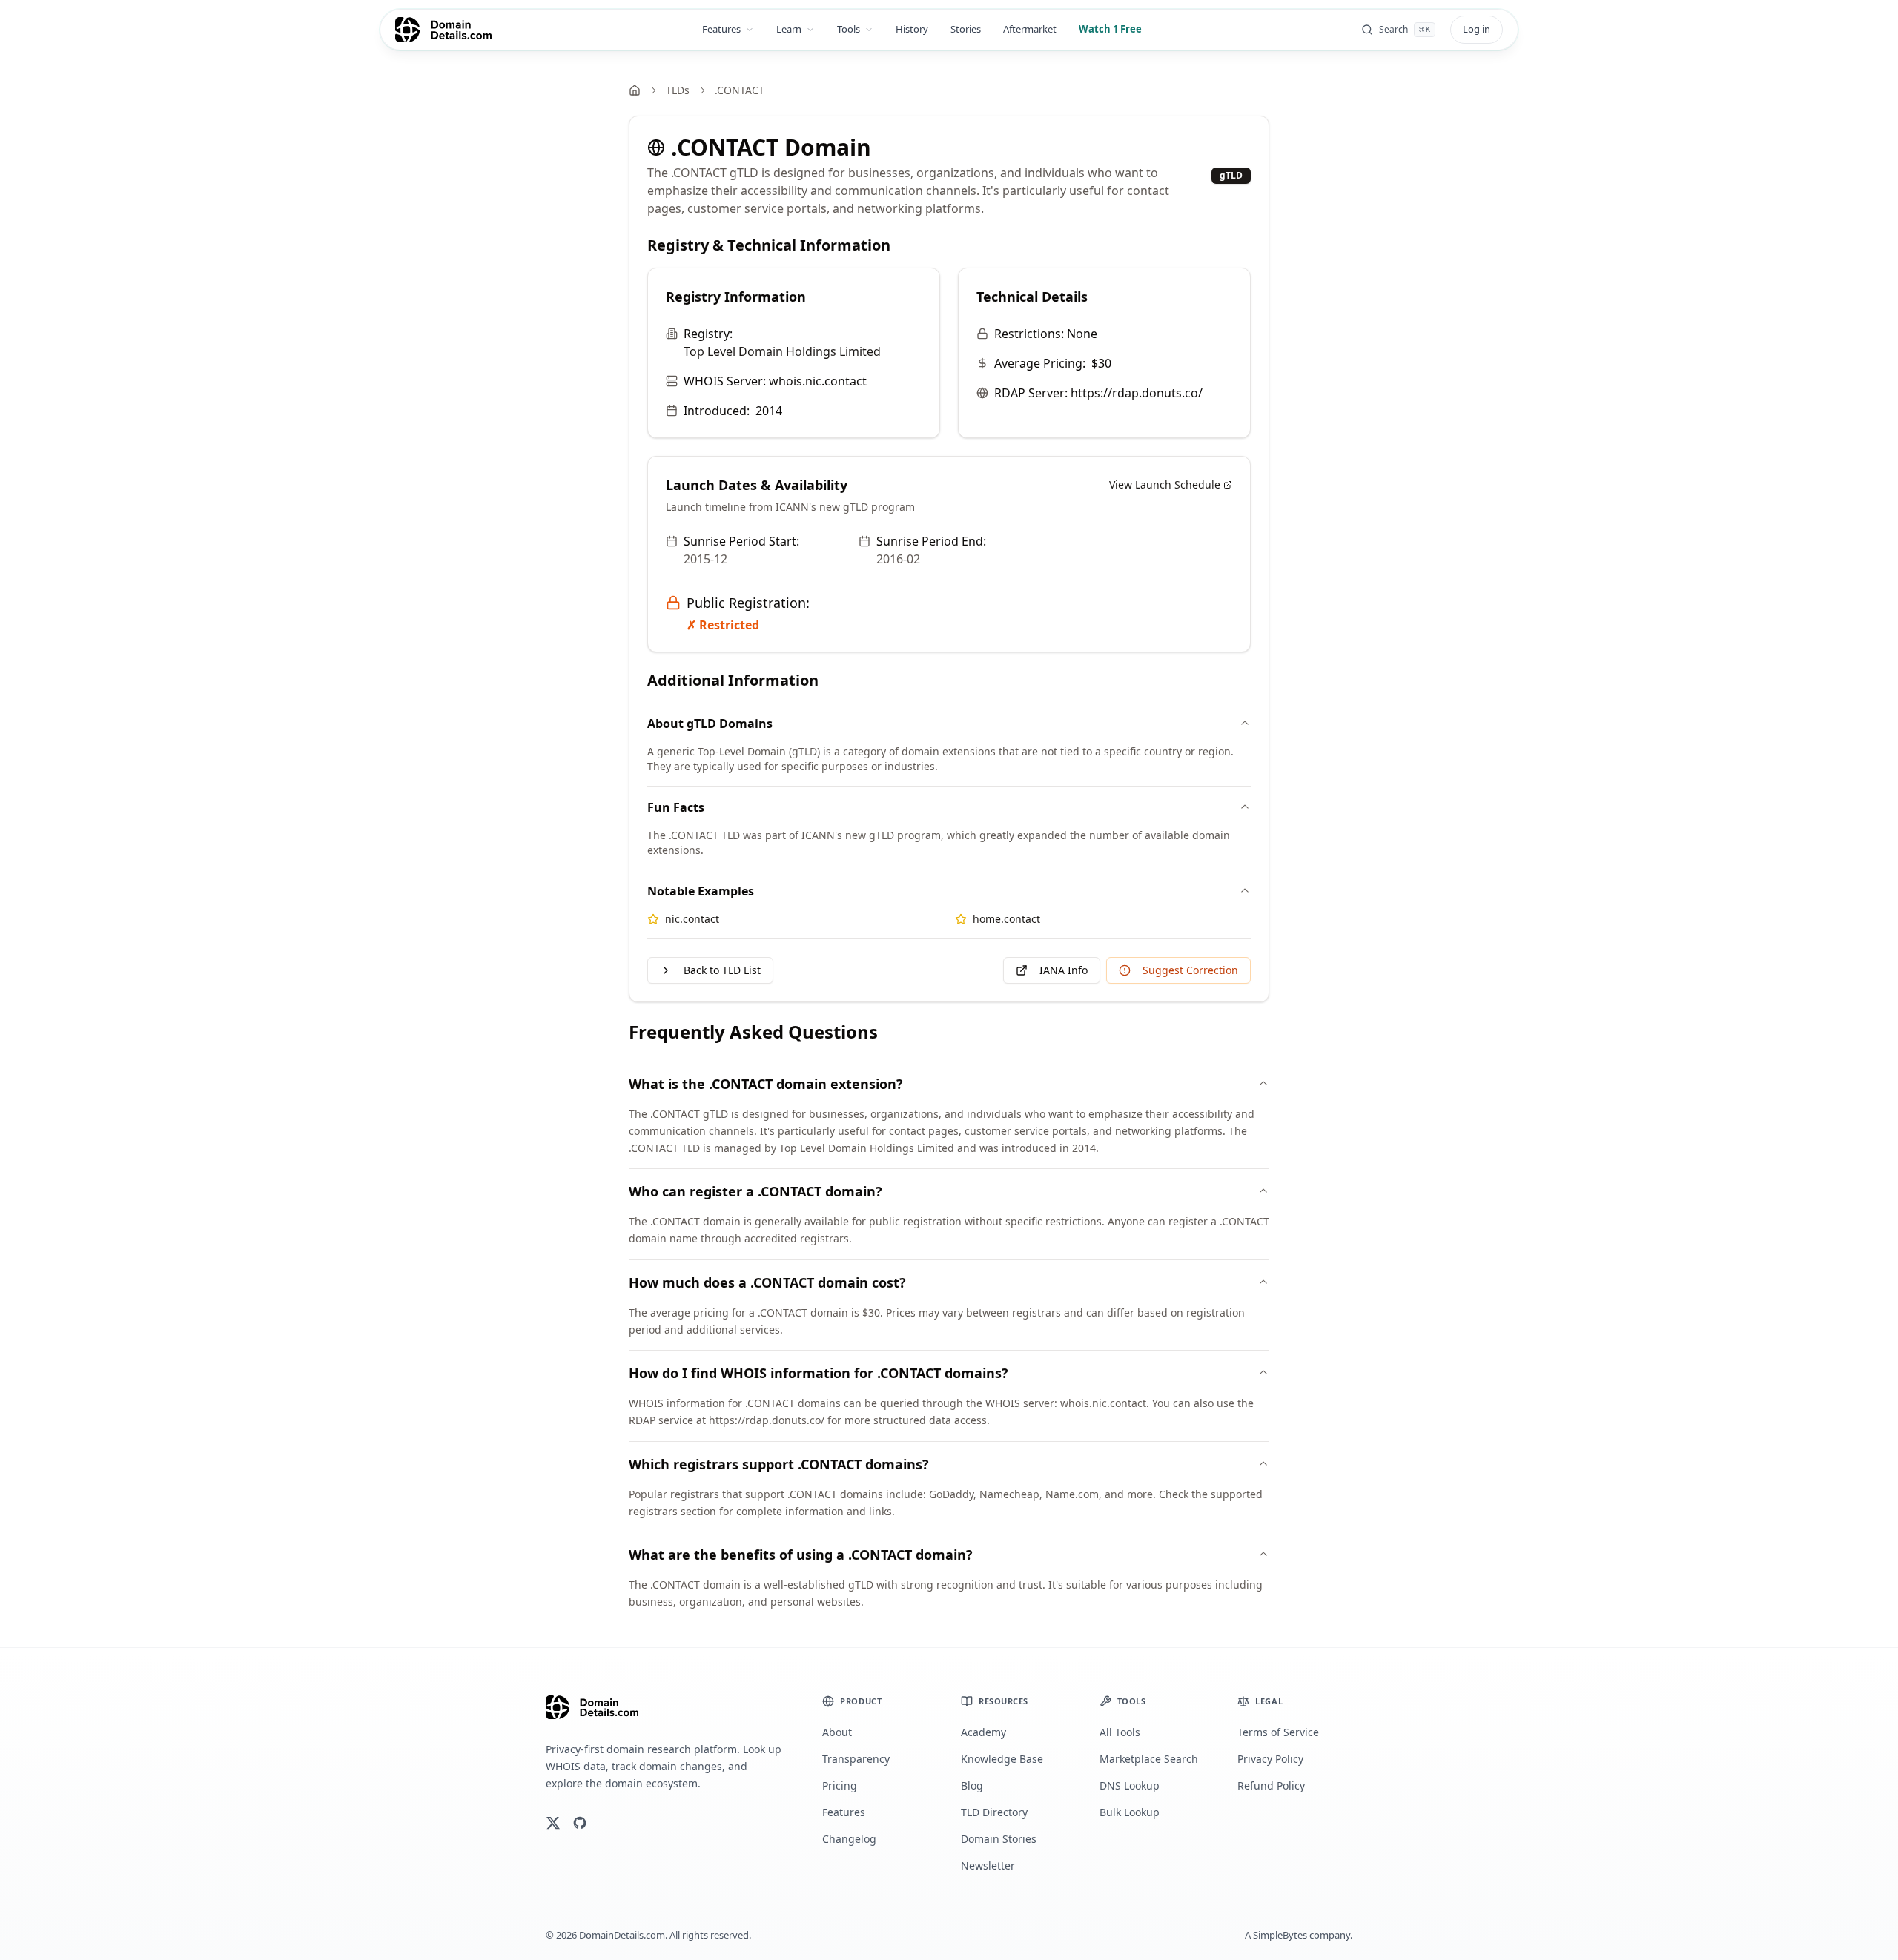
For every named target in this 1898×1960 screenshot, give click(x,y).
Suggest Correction (1190, 970)
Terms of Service (1278, 1732)
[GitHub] (580, 1823)
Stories (966, 29)
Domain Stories (999, 1839)
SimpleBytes (1280, 1935)
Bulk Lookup (1130, 1812)
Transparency (856, 1759)
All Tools (1120, 1732)
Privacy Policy (1270, 1759)
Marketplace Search (1149, 1759)
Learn (789, 29)
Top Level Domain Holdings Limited (782, 351)
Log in (1477, 29)
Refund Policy (1271, 1785)
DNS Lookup (1130, 1785)
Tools (849, 29)
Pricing (840, 1785)
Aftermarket (1030, 29)
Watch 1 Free (1110, 29)
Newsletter (988, 1865)
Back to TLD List (722, 970)
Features (721, 29)
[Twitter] (553, 1823)
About (837, 1732)
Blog (972, 1785)
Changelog (849, 1839)
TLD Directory (994, 1812)
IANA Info (1064, 970)
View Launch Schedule (1165, 484)
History (912, 29)
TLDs (678, 90)
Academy (983, 1732)
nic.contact (692, 919)
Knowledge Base (1002, 1759)
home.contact (1006, 919)
